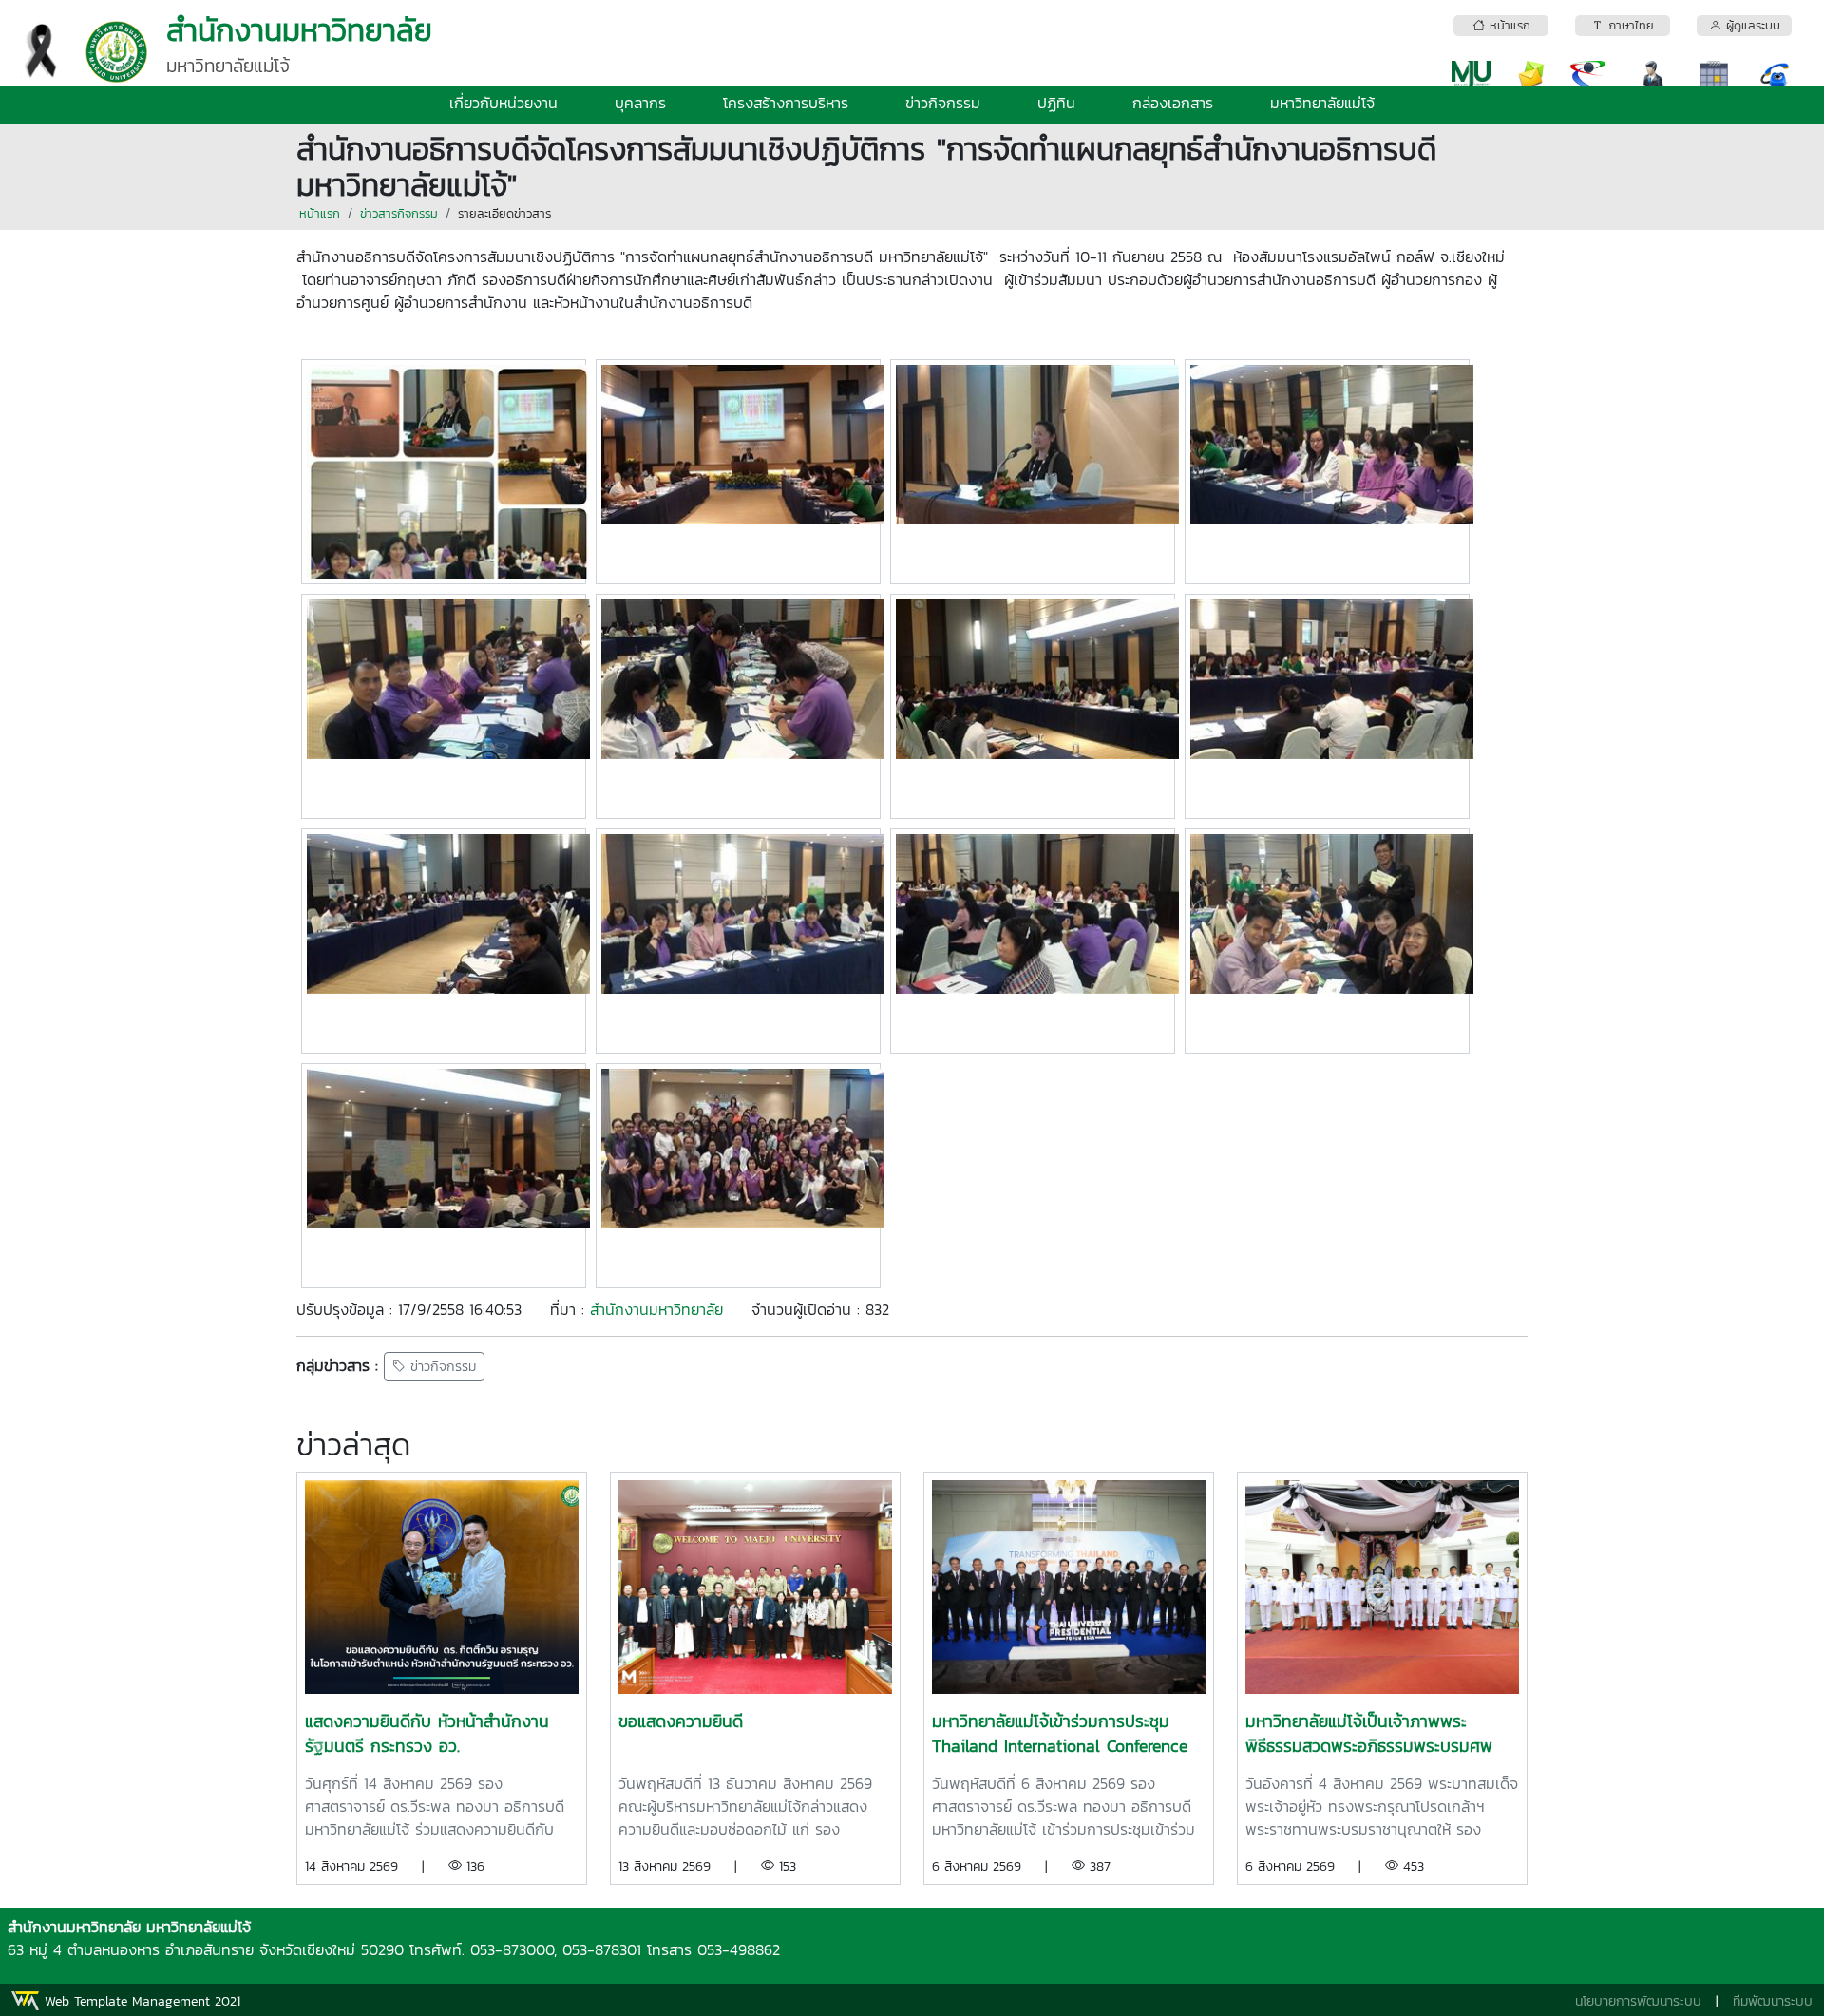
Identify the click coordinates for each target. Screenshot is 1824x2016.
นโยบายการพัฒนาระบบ (1638, 2001)
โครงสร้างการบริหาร (786, 103)
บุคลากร (640, 103)
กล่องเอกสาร (1173, 103)
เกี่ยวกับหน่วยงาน (503, 103)
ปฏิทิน (1056, 103)
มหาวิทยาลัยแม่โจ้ (1322, 103)
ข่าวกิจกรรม (943, 103)
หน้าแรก (320, 213)
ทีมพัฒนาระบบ (1773, 2001)
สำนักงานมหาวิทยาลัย (656, 1309)
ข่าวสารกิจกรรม (399, 213)
